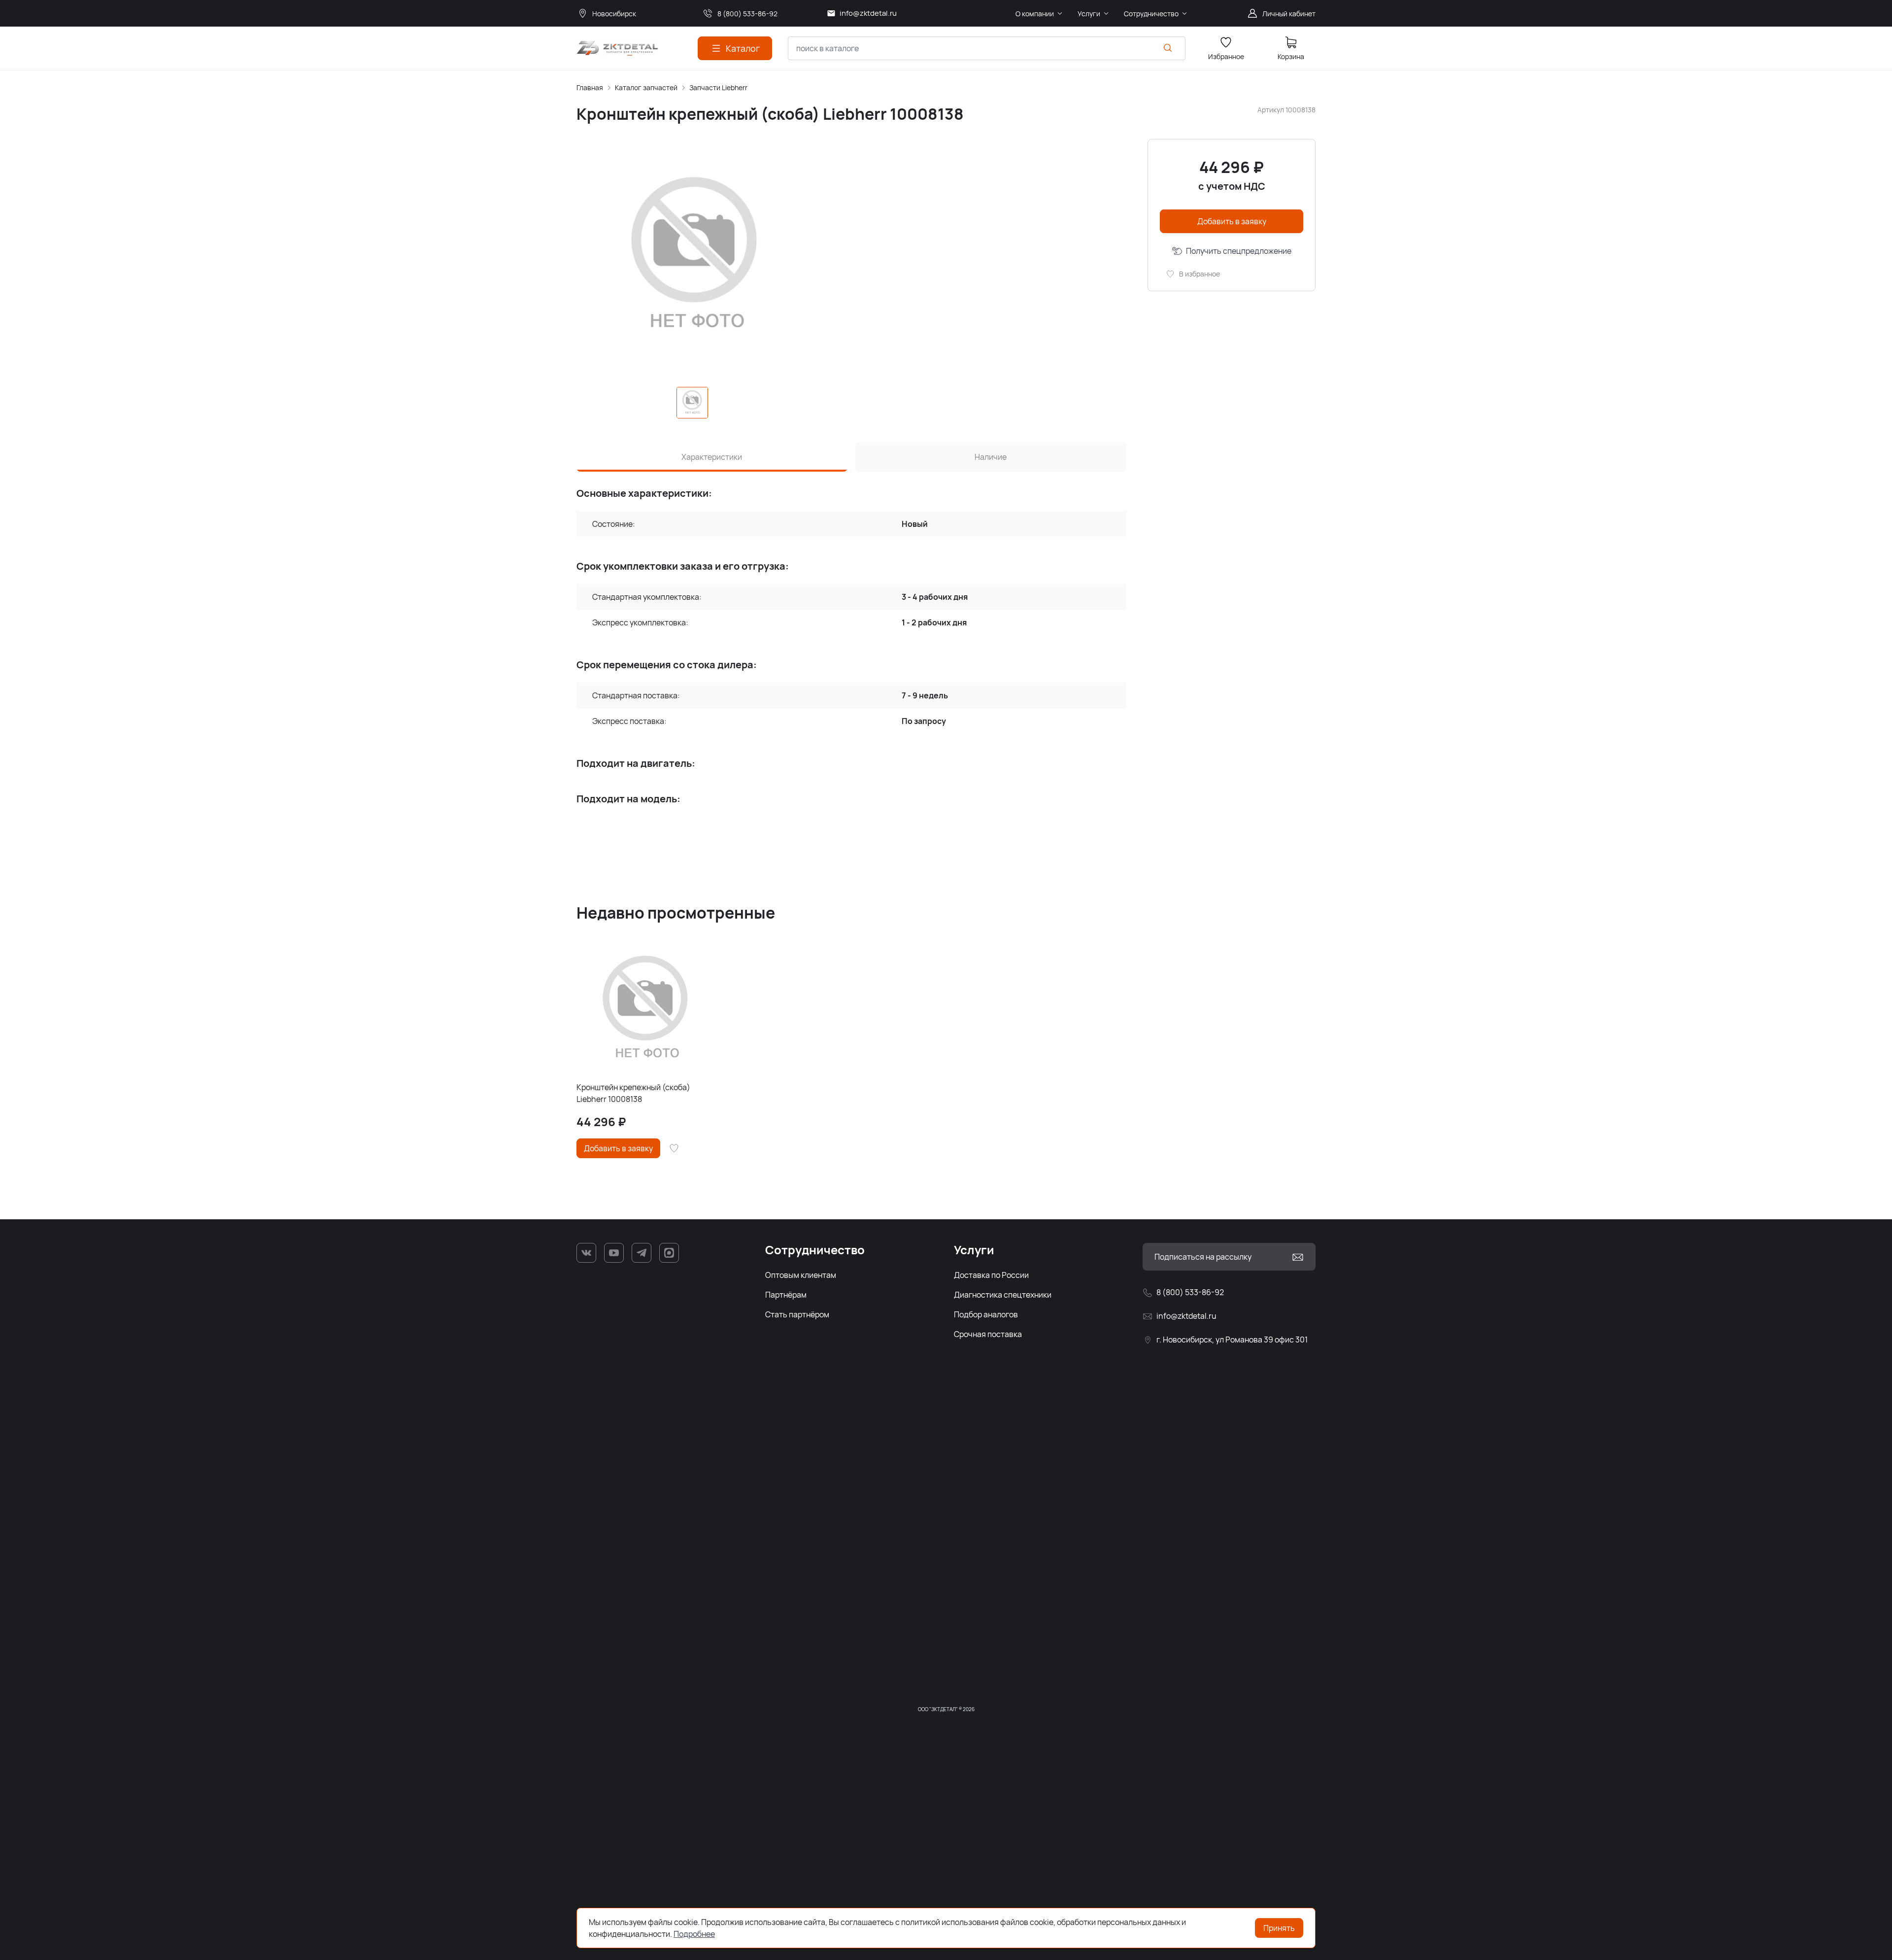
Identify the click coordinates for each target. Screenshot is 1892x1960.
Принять (1279, 1928)
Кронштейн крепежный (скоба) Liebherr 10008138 (633, 1093)
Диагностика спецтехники (1003, 1295)
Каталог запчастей (646, 87)
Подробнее (694, 1934)
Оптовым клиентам (801, 1275)
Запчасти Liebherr (718, 87)
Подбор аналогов (986, 1314)
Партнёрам (786, 1295)
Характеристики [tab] (712, 457)
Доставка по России (991, 1275)
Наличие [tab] (991, 457)
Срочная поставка (988, 1334)
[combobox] (987, 48)
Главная (590, 87)
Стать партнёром (797, 1314)
